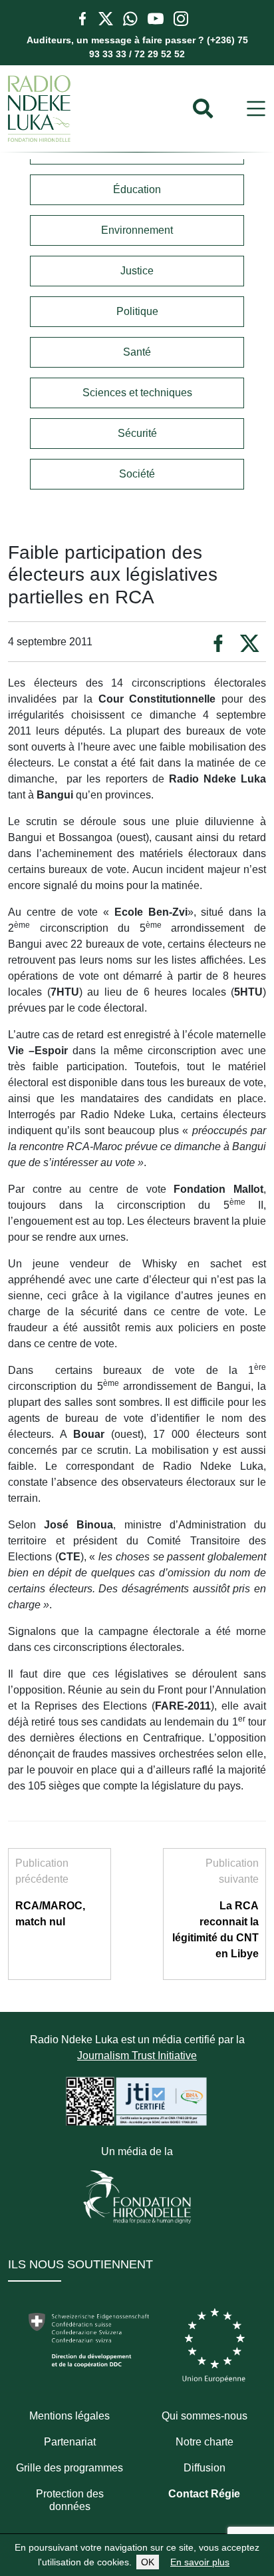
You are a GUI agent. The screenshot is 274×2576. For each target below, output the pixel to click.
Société (137, 474)
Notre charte (205, 2442)
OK (148, 2562)
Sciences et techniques (137, 393)
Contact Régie (204, 2494)
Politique (137, 311)
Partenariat (70, 2442)
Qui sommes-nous (205, 2416)
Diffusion (205, 2468)
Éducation (137, 189)
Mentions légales (69, 2416)
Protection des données (70, 2500)
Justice (137, 271)
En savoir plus (200, 2562)
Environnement (137, 230)
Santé (137, 352)
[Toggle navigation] (256, 109)
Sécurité (137, 433)
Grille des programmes (69, 2468)
